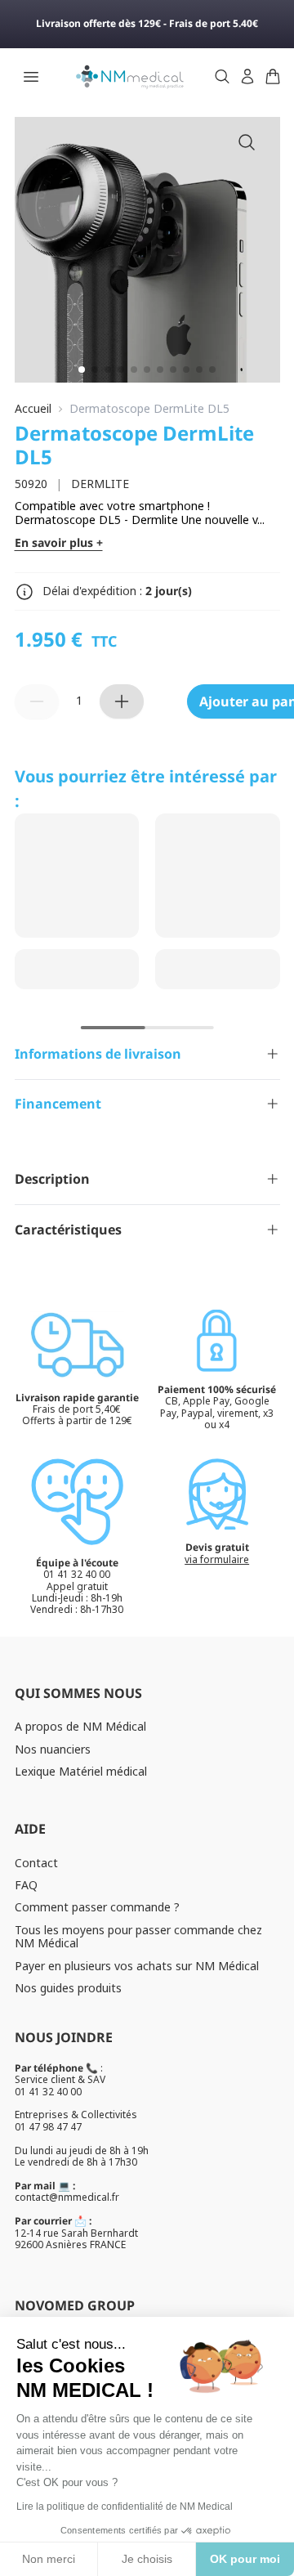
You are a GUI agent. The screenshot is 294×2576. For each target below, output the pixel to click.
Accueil (33, 409)
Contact (36, 1863)
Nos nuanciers (53, 1749)
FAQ (26, 1885)
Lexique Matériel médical (81, 1771)
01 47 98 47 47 (48, 2127)
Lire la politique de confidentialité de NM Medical (125, 2507)
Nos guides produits (68, 1988)
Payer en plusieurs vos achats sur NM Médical (137, 1966)
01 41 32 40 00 (48, 2092)
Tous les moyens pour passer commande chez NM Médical (138, 1937)
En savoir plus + (59, 543)
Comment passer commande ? (97, 1907)
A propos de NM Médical (80, 1726)
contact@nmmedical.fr (67, 2197)
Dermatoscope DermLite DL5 (149, 409)
